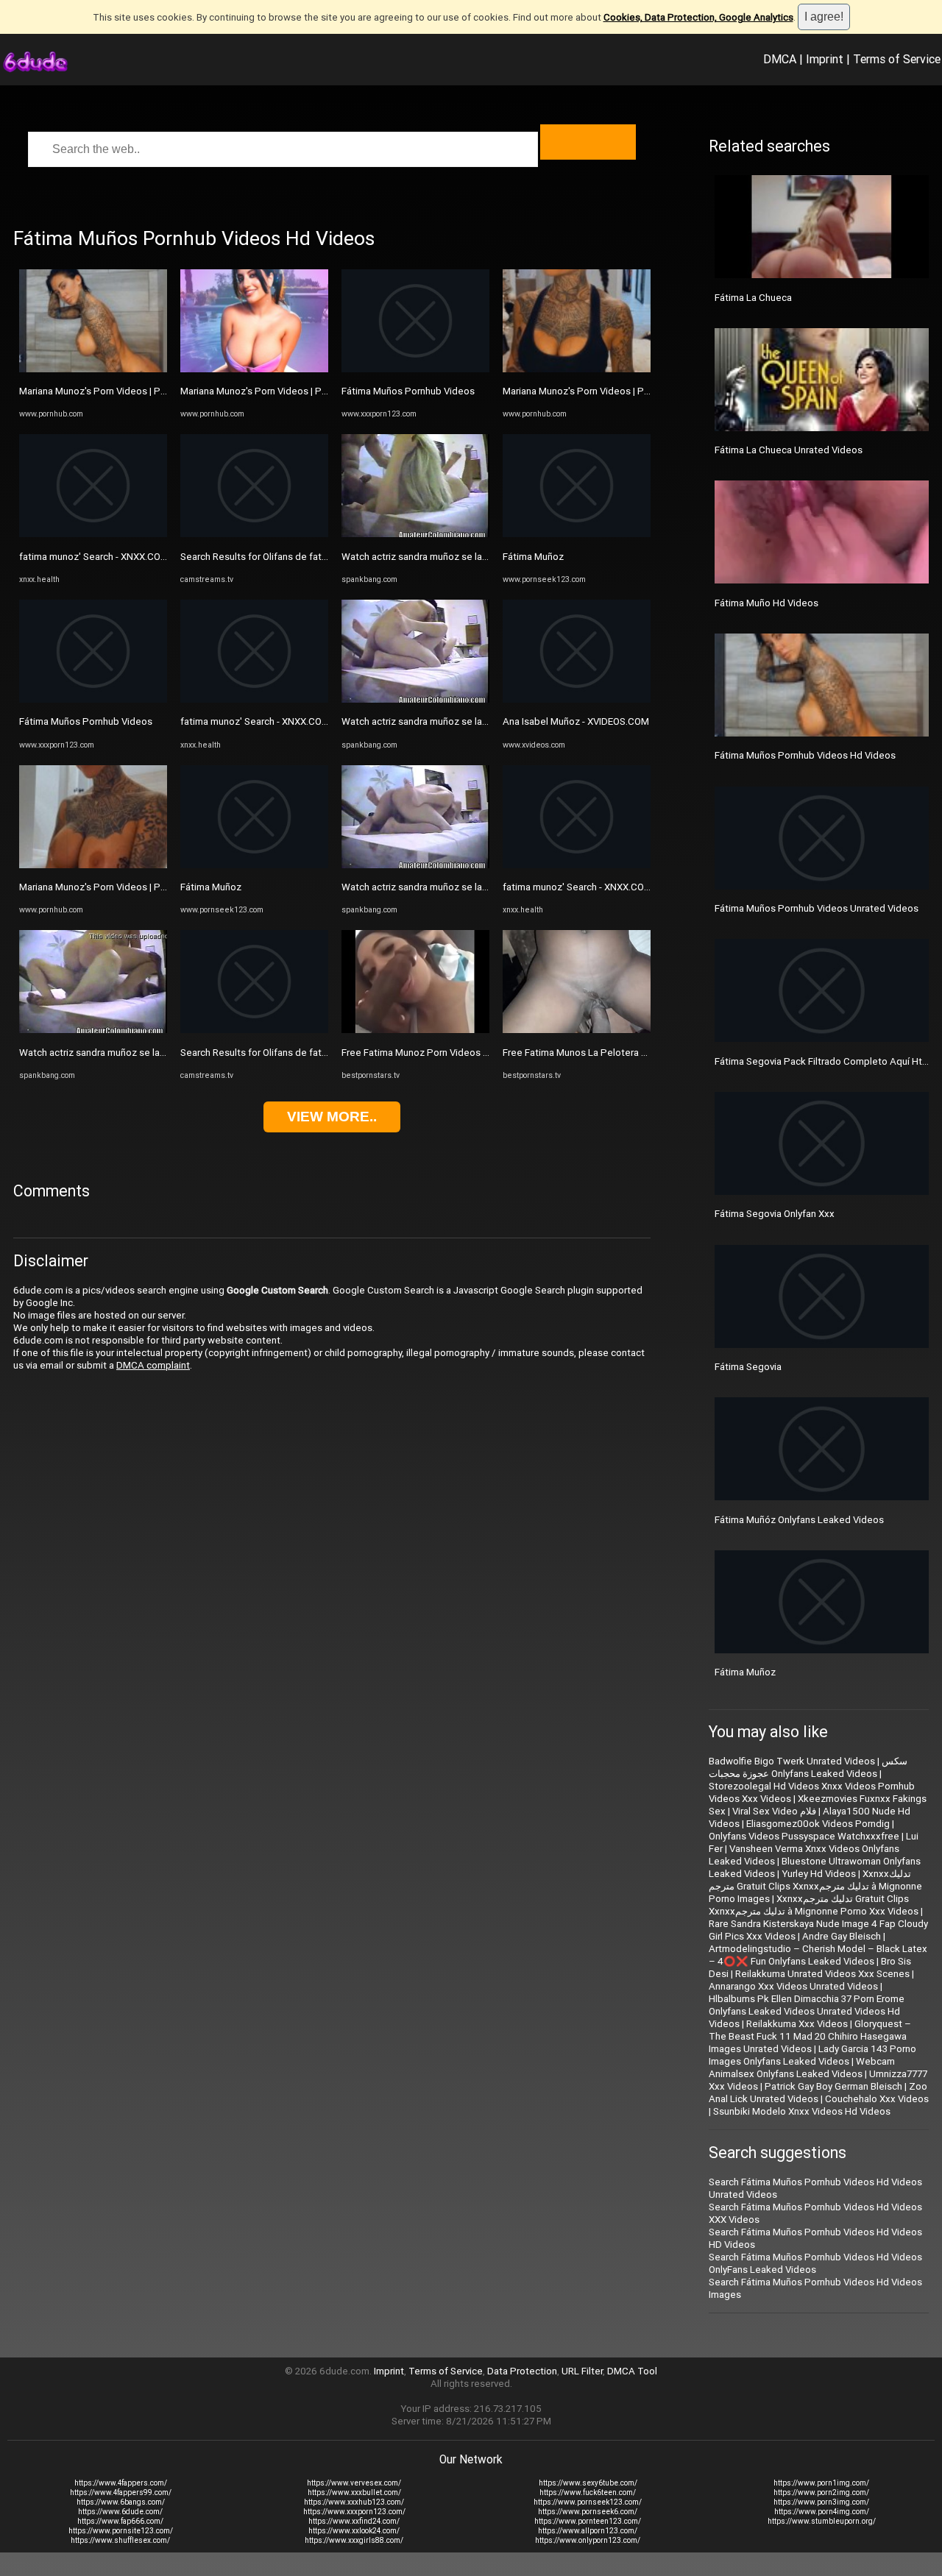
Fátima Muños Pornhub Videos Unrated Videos (817, 908)
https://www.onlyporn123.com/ (588, 2540)
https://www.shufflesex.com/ (120, 2540)
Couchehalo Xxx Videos (877, 2099)
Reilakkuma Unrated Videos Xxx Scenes (822, 1974)
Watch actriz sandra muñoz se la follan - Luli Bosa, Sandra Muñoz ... (163, 1053)
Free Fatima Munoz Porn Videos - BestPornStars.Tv (453, 1053)
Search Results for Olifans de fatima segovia (277, 557)
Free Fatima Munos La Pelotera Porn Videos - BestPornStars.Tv (641, 1053)
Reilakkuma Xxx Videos (797, 2024)
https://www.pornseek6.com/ (588, 2512)
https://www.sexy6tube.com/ (588, 2483)
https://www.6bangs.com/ (121, 2502)
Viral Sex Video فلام (774, 1811)
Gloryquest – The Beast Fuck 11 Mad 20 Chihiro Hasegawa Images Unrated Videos (810, 2036)
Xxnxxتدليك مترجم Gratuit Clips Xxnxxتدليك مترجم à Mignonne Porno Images (815, 1886)
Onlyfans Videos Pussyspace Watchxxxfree (804, 1836)
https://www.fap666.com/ (120, 2521)
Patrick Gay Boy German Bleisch (833, 2086)
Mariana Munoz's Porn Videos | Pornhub (105, 391)
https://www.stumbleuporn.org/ (822, 2521)
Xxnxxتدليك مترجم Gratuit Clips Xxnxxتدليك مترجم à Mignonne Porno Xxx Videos (814, 1905)
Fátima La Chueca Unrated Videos (789, 450)
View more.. (332, 1117)
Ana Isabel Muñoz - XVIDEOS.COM (576, 721)
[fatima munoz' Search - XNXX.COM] (93, 534)
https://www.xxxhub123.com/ (354, 2502)
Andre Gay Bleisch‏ (842, 1936)
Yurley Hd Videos (819, 1874)
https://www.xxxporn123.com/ (354, 2512)
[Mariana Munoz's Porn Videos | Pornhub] (93, 369)
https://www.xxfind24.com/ (354, 2521)
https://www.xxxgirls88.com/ (354, 2540)
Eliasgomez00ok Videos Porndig (818, 1824)
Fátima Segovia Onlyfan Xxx (775, 1214)
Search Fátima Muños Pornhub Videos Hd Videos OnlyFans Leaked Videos (815, 2263)
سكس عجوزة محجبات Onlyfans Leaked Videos (808, 1767)
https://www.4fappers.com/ (121, 2483)
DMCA (780, 59)
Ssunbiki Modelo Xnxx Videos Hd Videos (802, 2111)
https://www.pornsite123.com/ (121, 2531)
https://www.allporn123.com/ (588, 2531)
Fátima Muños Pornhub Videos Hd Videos (805, 755)
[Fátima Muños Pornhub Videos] (93, 699)
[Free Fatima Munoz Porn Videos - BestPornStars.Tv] (415, 1030)
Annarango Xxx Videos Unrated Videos (793, 1986)
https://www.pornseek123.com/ (588, 2502)
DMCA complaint (153, 1365)
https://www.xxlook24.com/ (354, 2531)
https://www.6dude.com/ (120, 2512)
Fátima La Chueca (753, 298)
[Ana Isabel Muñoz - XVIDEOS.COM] (577, 699)
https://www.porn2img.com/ (821, 2492)
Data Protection (522, 2371)
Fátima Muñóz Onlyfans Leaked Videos (799, 1520)
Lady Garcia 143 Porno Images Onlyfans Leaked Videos (812, 2055)
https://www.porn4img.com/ (822, 2512)
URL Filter (582, 2371)
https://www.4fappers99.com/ (121, 2492)
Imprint (825, 59)
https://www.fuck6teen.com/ (588, 2492)
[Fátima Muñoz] (254, 865)
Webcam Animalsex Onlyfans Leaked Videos (802, 2068)
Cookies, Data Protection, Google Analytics (698, 17)
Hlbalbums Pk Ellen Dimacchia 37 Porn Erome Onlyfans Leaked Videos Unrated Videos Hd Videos (807, 2011)
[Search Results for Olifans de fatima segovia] (254, 534)
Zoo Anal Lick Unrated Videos (818, 2093)
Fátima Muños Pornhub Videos (86, 721)
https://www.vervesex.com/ (354, 2483)
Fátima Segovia (748, 1367)
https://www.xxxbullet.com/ (354, 2492)
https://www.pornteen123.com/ (588, 2521)
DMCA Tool (632, 2371)
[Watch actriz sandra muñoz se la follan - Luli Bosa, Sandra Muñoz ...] (93, 1030)
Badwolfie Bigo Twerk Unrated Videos (792, 1761)
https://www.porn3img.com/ (821, 2502)
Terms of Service (897, 59)
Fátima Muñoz (211, 887)
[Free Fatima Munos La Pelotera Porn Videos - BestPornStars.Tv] (577, 1030)
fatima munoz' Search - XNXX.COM (94, 557)
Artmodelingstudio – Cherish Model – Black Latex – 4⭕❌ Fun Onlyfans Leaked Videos (818, 1955)
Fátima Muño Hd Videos (766, 603)
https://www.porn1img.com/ (821, 2483)
